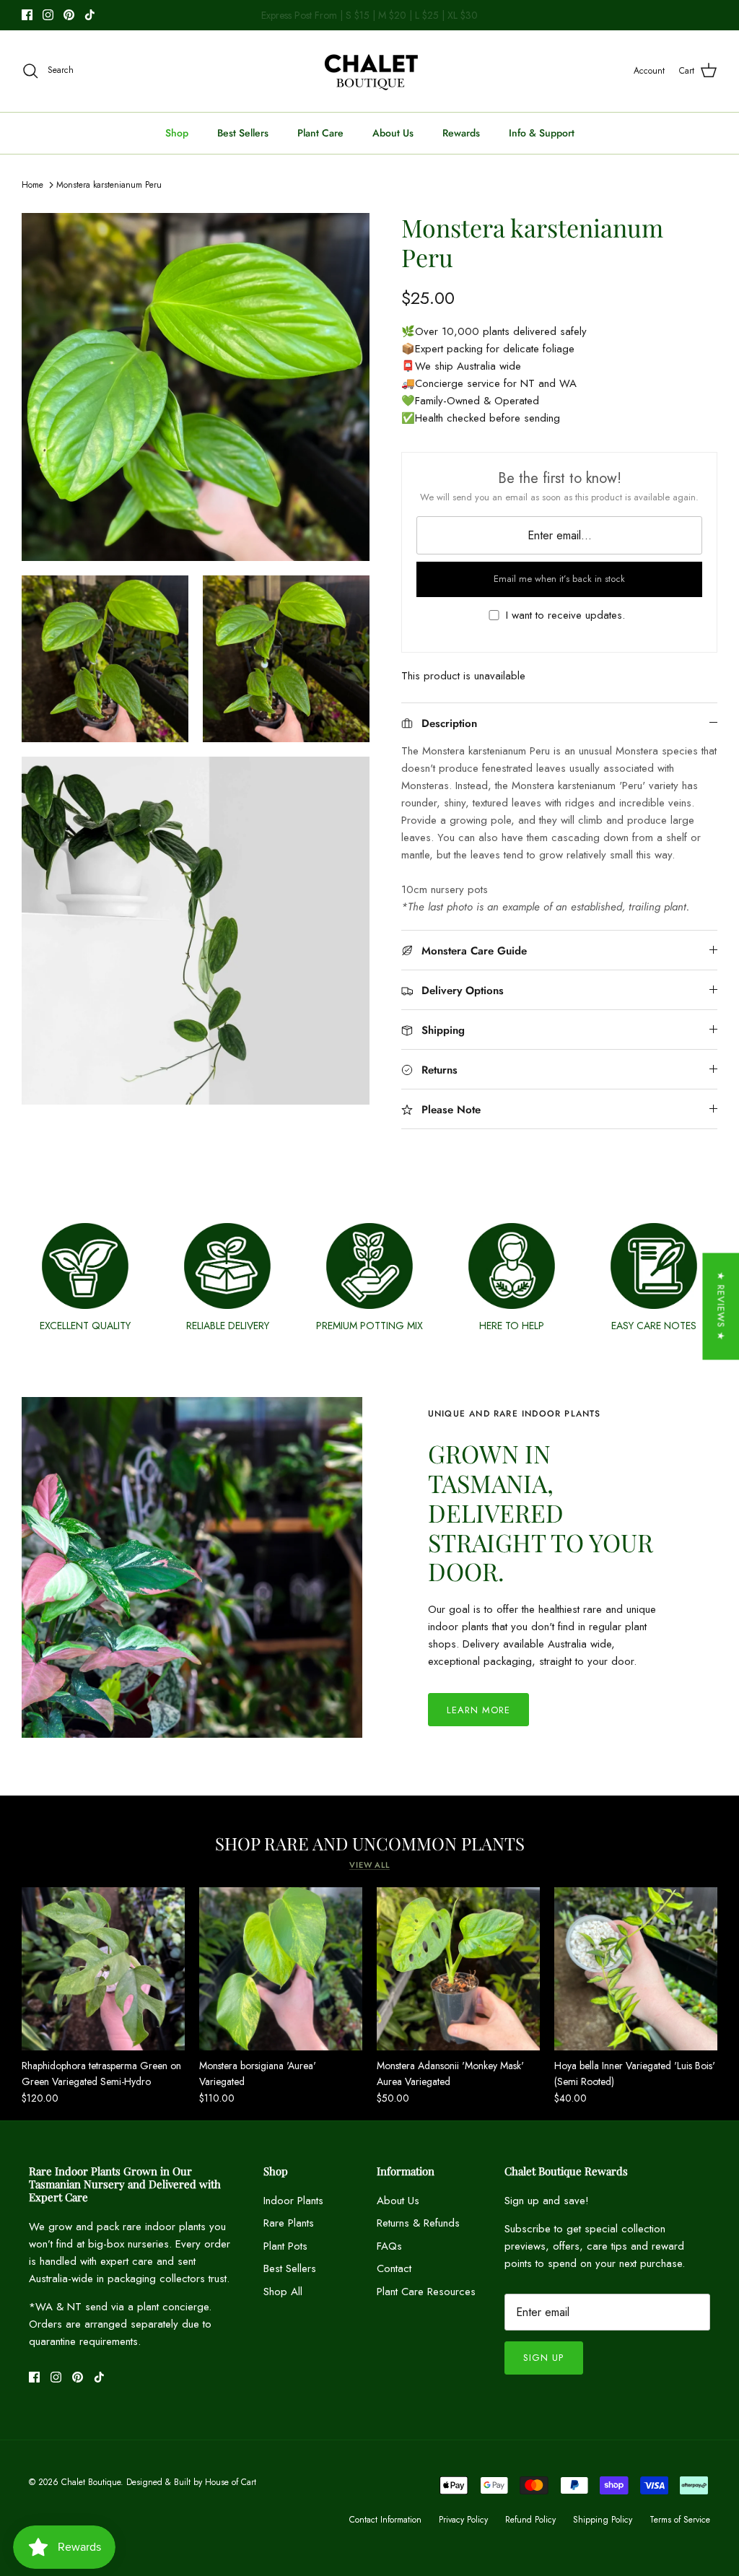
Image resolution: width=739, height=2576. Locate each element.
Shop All (283, 2292)
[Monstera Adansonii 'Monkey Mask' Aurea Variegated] (458, 1969)
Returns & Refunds (418, 2223)
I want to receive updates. (565, 615)
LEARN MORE (478, 1710)
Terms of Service (680, 2520)
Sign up (543, 2358)
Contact (394, 2268)
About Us (393, 133)
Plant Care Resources (426, 2292)
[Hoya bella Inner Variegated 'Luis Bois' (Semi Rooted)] (636, 1969)
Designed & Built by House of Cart (191, 2482)
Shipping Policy (603, 2520)
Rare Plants (289, 2223)
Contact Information (385, 2520)
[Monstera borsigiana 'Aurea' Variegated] (281, 1969)
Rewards (461, 133)
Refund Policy (530, 2520)
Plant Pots (285, 2246)
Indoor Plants (293, 2201)
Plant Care (320, 133)
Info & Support (542, 133)
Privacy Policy (463, 2520)
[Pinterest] (69, 15)
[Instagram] (48, 15)
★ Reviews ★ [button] (721, 1306)
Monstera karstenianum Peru (109, 185)
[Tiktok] (90, 15)
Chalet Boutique (91, 2482)
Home (32, 185)
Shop (177, 133)
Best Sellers (243, 133)
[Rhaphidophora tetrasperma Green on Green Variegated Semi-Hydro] (103, 1969)
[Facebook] (27, 15)
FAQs (389, 2246)
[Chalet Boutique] (370, 71)
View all (369, 1865)
